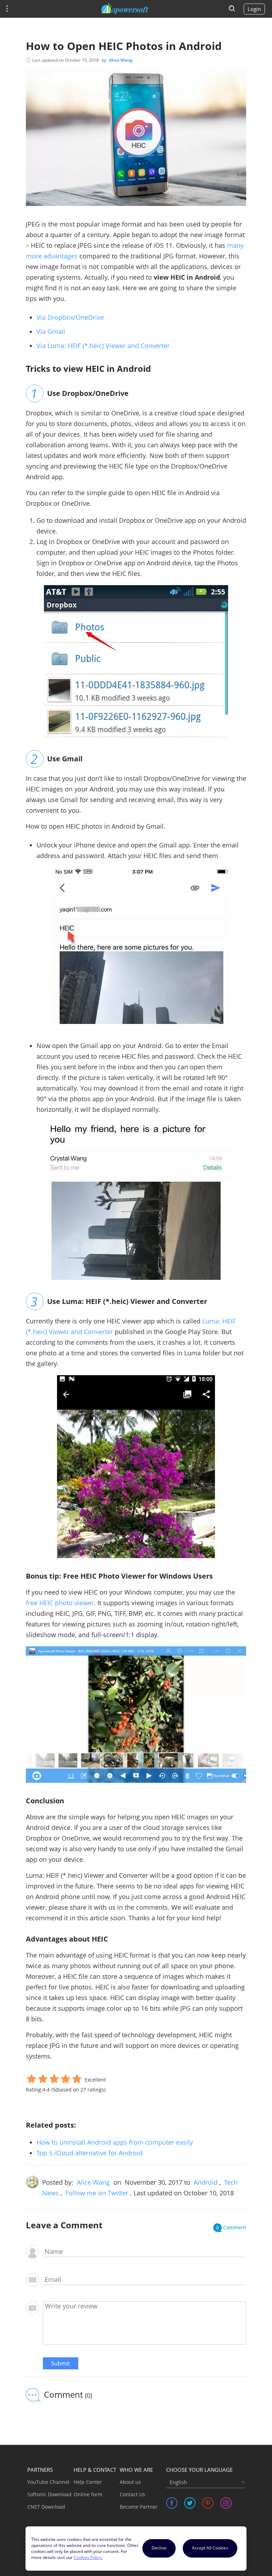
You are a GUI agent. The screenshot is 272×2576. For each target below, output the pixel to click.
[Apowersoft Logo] (125, 9)
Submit (61, 2363)
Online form (88, 2494)
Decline (159, 2548)
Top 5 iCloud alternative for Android (89, 2153)
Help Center (88, 2482)
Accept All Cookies (210, 2548)
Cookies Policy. (88, 2557)
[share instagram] (226, 2503)
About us (130, 2482)
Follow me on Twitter (97, 2193)
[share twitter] (190, 2503)
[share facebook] (172, 2503)
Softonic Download (49, 2494)
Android (206, 2182)
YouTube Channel (48, 2482)
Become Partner (139, 2507)
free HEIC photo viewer (60, 1603)
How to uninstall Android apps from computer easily (115, 2142)
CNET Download (46, 2507)
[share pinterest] (208, 2503)
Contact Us (132, 2494)
